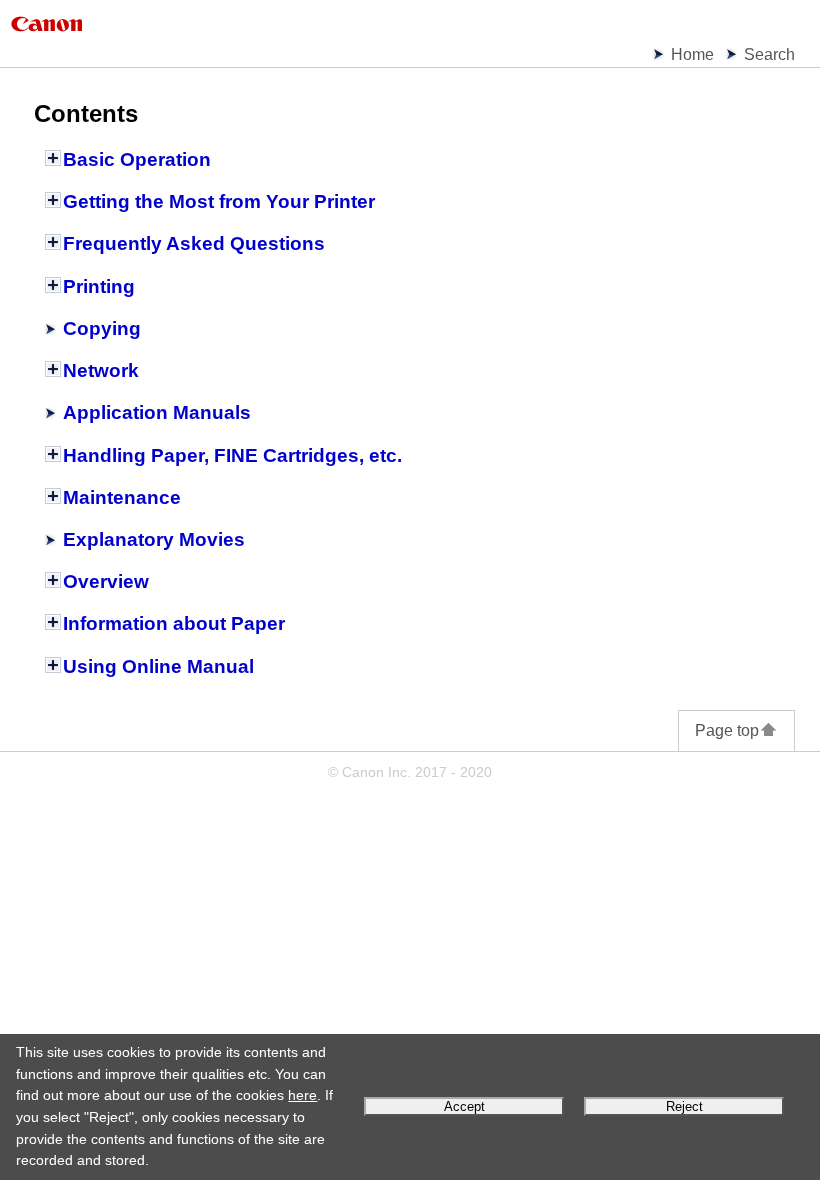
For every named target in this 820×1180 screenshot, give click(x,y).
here (302, 1095)
